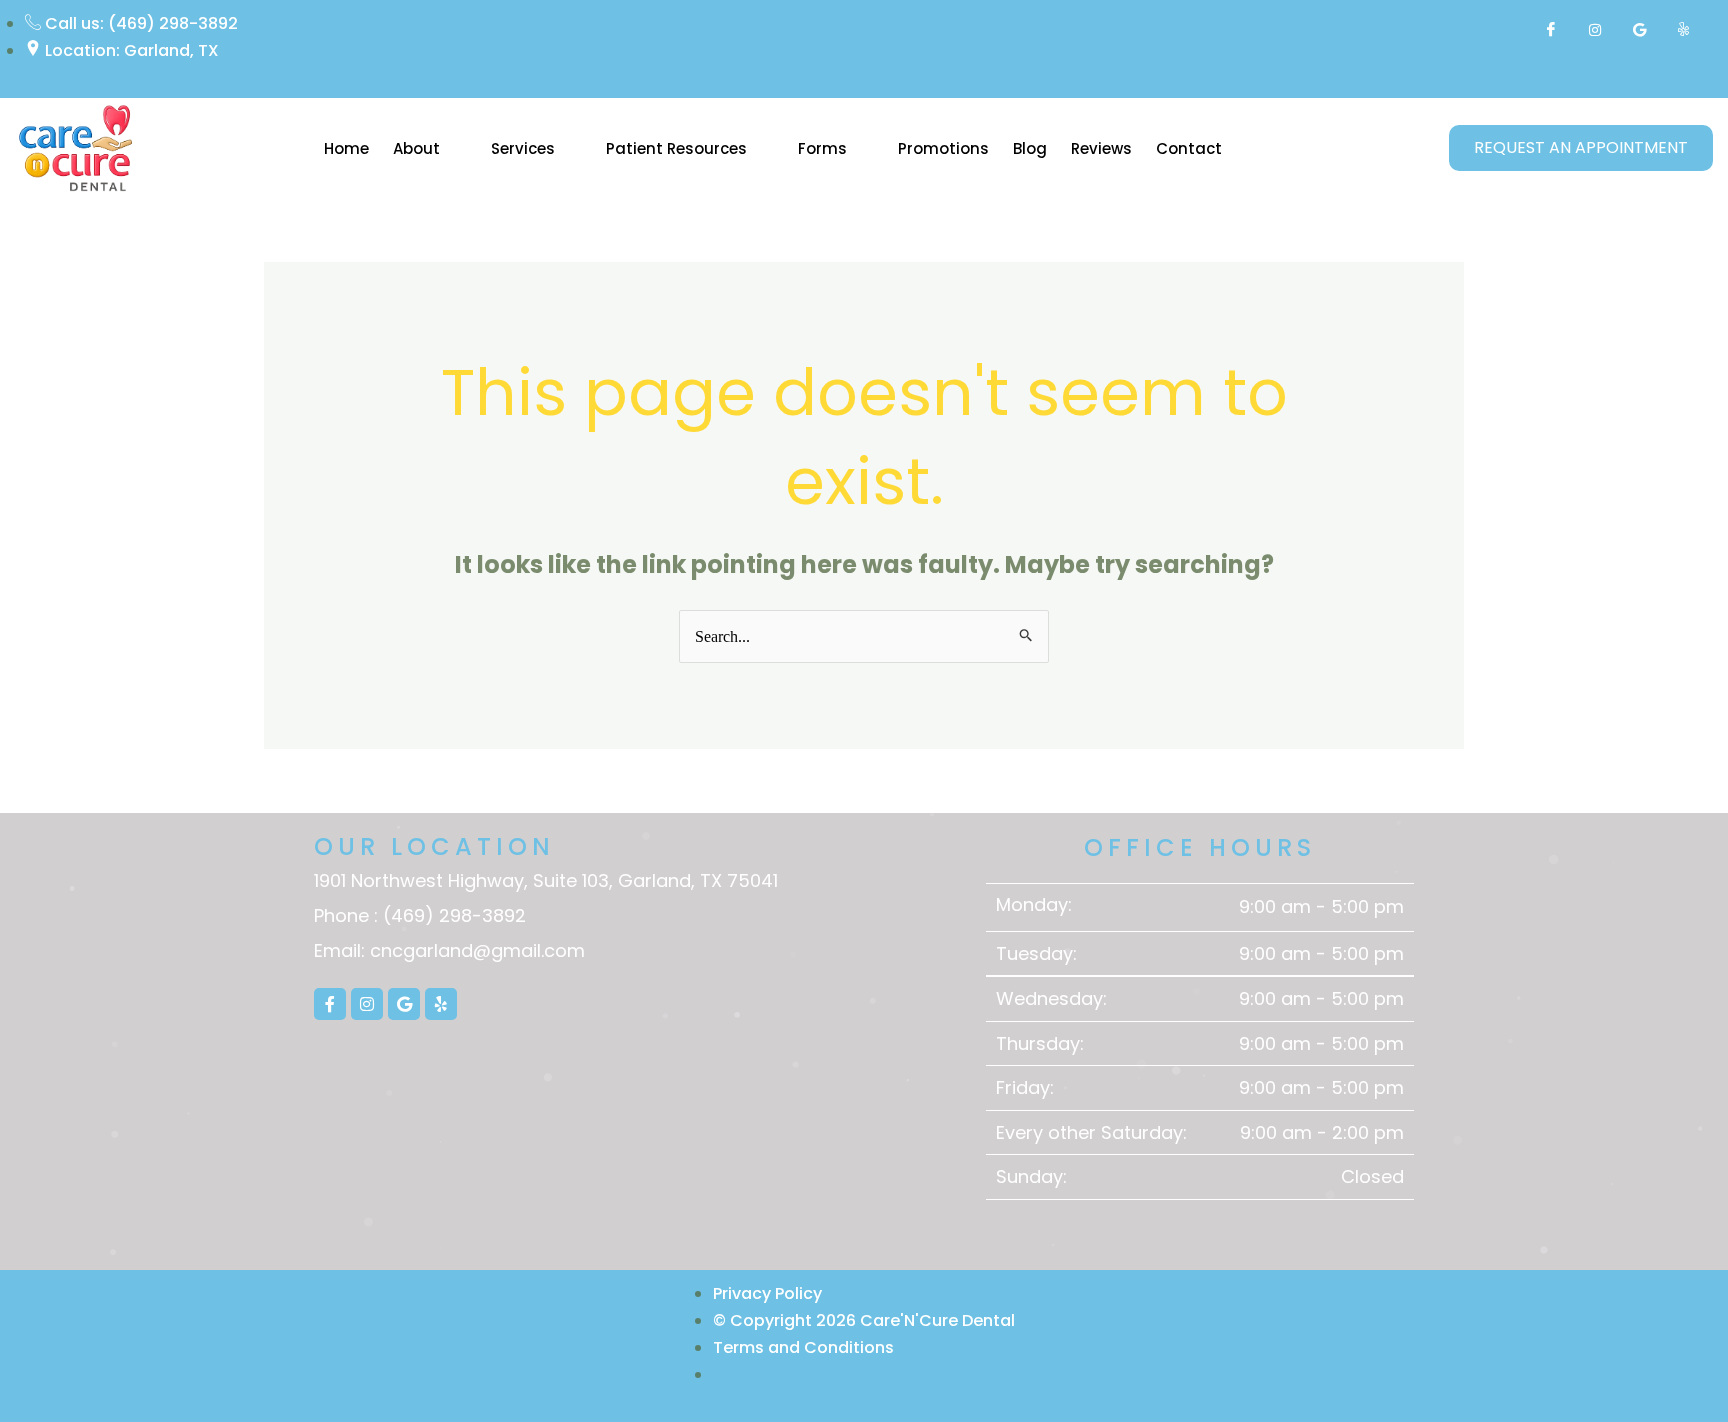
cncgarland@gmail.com (477, 950)
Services (523, 148)
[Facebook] (1551, 30)
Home (346, 148)
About (416, 148)
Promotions (943, 148)
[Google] (1639, 30)
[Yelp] (1683, 30)
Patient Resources (676, 148)
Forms (822, 148)
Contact (1189, 148)
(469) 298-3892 (454, 915)
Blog (1030, 148)
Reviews (1101, 148)
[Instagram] (1595, 30)
